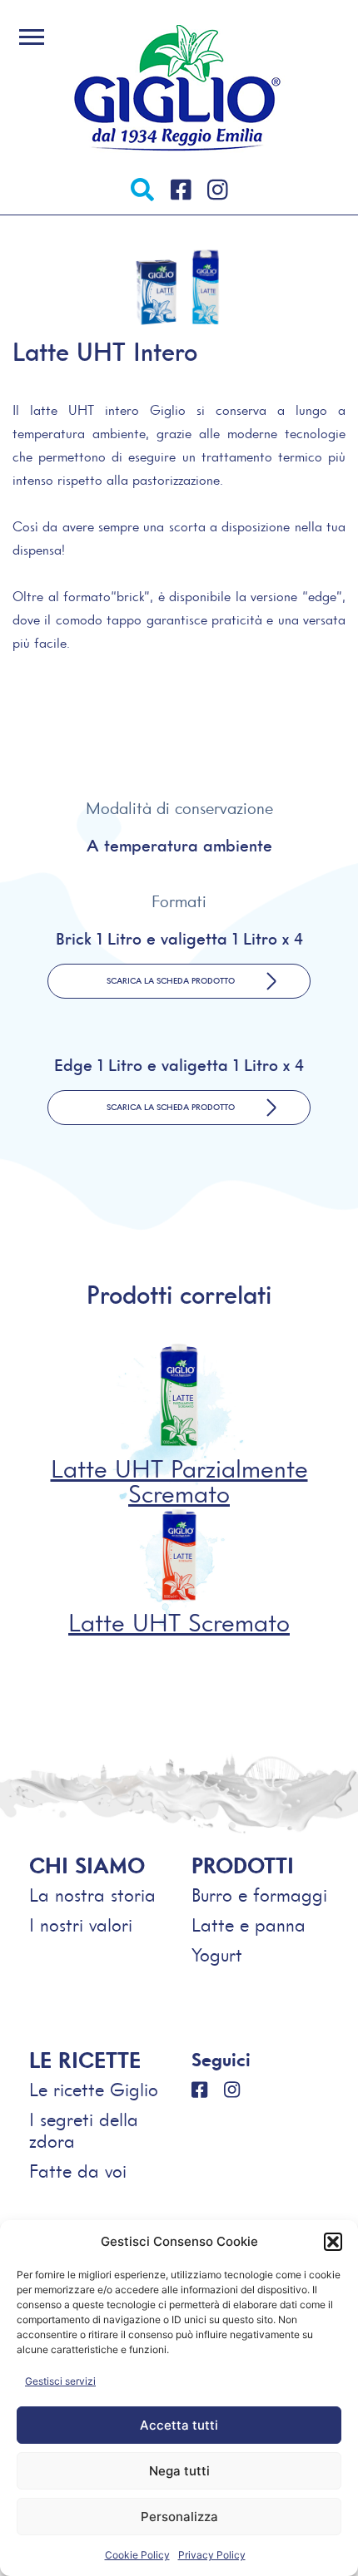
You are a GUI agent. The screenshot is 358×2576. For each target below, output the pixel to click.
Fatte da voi (78, 2171)
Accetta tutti (179, 2425)
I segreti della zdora (84, 2131)
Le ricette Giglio (94, 2090)
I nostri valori (81, 1925)
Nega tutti (179, 2471)
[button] (333, 2242)
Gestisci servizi (60, 2381)
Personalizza (179, 2517)
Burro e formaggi (259, 1895)
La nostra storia (92, 1895)
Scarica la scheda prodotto (171, 981)
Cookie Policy (137, 2555)
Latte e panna (249, 1925)
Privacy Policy (212, 2555)
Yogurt (217, 1955)
